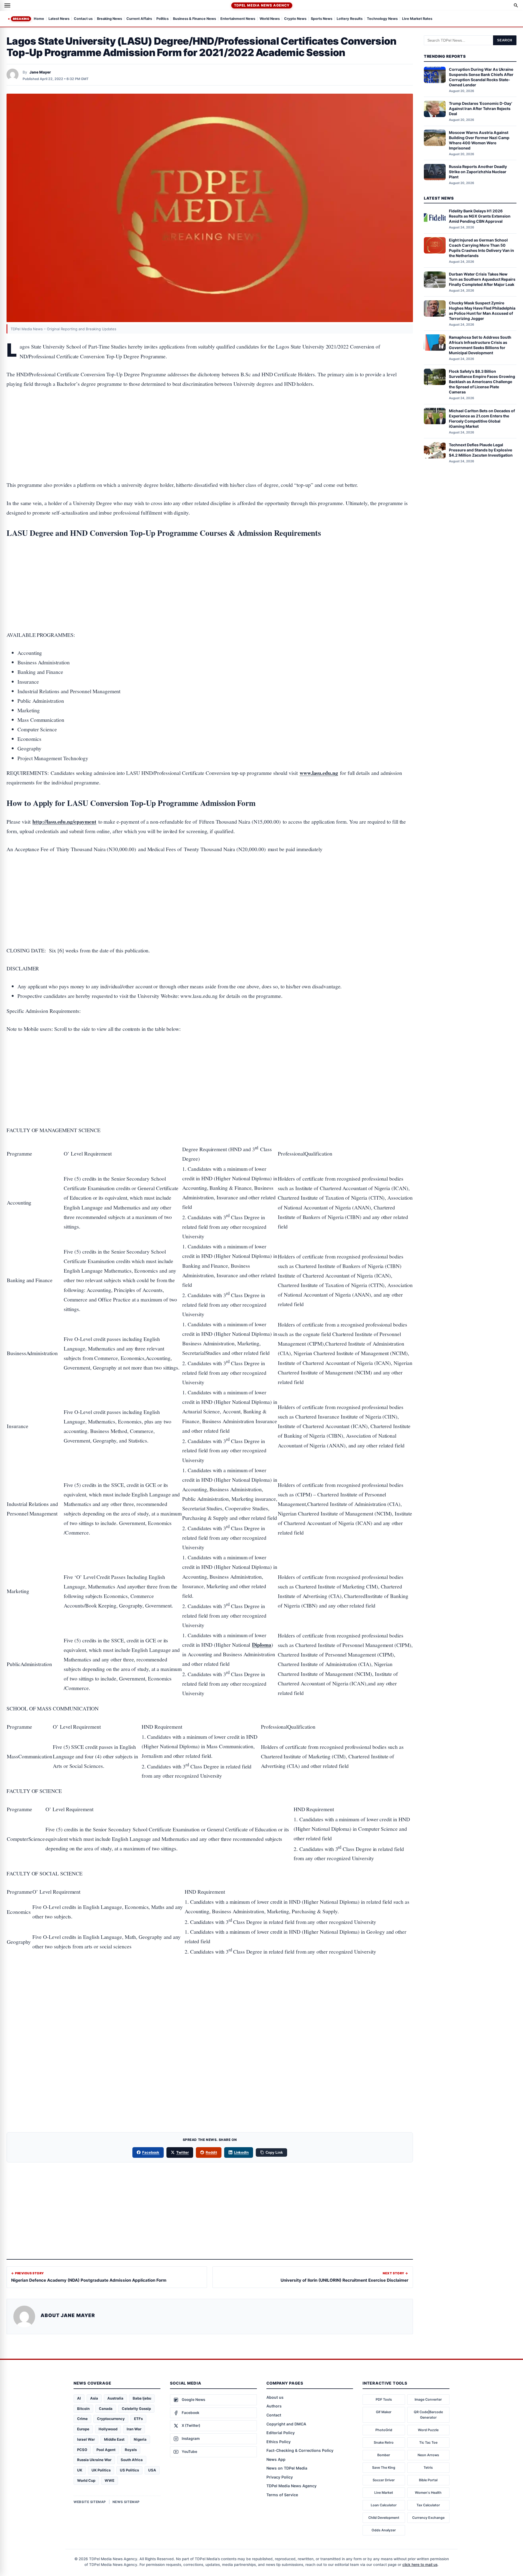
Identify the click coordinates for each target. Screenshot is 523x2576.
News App (276, 2459)
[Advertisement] (210, 417)
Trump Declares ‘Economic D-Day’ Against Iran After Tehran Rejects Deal (481, 109)
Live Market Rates (417, 19)
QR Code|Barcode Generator (428, 2415)
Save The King (384, 2467)
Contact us (83, 19)
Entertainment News (238, 19)
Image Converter (428, 2399)
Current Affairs (139, 19)
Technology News (382, 19)
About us (275, 2397)
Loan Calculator (384, 2505)
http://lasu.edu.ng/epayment (64, 822)
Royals (131, 2450)
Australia (115, 2398)
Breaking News (110, 19)
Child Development (384, 2518)
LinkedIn (241, 2152)
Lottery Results (350, 19)
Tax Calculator (428, 2505)
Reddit (211, 2152)
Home (39, 19)
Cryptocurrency (111, 2419)
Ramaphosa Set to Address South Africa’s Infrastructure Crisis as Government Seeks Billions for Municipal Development (480, 345)
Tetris (428, 2467)
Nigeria (140, 2439)
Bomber (384, 2455)
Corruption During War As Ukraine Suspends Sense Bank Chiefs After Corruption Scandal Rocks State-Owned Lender (481, 77)
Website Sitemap (90, 2502)
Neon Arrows (428, 2455)
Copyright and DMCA (286, 2424)
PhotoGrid (384, 2430)
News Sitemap (126, 2502)
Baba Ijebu (142, 2398)
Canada (106, 2409)
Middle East (114, 2439)
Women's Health (428, 2493)
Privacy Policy (280, 2477)
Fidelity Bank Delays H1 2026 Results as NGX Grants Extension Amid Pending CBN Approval (480, 216)
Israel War (86, 2439)
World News (270, 19)
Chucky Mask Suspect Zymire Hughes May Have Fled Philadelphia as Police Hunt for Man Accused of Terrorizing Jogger (482, 311)
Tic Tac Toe (428, 2442)
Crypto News (295, 19)
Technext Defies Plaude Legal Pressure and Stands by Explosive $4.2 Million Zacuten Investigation (481, 450)
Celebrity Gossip (136, 2409)
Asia (94, 2398)
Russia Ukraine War (94, 2460)
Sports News (322, 19)
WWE (110, 2480)
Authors (274, 2406)
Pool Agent (106, 2450)
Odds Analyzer (384, 2530)
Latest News (59, 19)
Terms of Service (282, 2495)
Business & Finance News (194, 19)
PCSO (82, 2450)
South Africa (132, 2460)
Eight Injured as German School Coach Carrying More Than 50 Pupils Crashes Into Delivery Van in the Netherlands (481, 247)
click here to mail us (420, 2565)
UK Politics (101, 2470)
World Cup (86, 2480)
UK (80, 2470)
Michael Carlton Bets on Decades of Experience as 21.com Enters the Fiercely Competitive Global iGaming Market (482, 418)
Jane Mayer (40, 72)
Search (505, 40)
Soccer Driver (384, 2480)
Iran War (134, 2429)
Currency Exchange (428, 2518)
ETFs (138, 2419)
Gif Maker (384, 2412)
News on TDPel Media (287, 2468)
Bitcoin (83, 2409)
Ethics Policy (279, 2442)
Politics (162, 19)
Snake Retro (384, 2442)
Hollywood (108, 2429)
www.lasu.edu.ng (319, 773)
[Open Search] (516, 5)
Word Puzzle (428, 2430)
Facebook (151, 2152)
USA (152, 2470)
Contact (274, 2415)
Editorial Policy (281, 2433)
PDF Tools (384, 2399)
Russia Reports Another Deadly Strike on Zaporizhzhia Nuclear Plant (478, 172)
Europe (83, 2429)
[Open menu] (7, 5)
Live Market (384, 2493)
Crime (82, 2419)
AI (79, 2398)
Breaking (21, 19)
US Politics (129, 2470)
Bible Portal (428, 2480)
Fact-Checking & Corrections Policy (300, 2450)
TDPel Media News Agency (262, 5)
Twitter (183, 2152)
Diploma (262, 1645)
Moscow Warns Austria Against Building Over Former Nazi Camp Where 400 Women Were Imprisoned (479, 140)
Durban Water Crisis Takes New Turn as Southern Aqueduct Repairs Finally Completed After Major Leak (482, 279)
